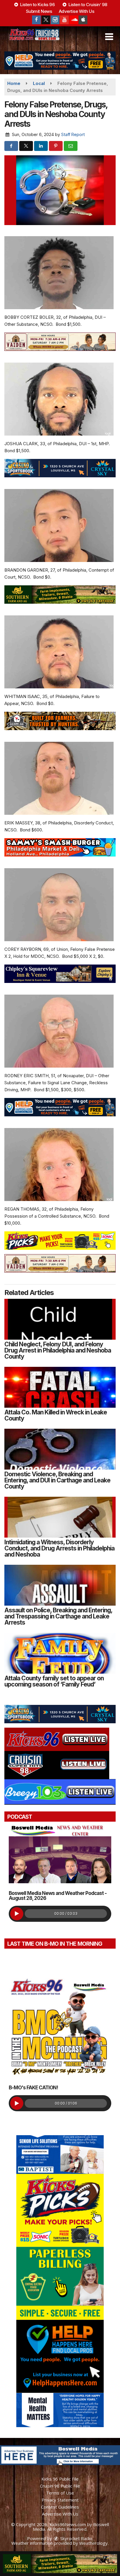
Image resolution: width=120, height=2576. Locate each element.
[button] (109, 37)
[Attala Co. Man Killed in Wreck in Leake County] (60, 1387)
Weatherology (93, 2543)
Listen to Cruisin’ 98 (87, 5)
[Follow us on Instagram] (55, 20)
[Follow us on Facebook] (36, 20)
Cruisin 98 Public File (60, 2486)
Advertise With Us (77, 11)
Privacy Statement (60, 2500)
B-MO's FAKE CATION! (33, 2088)
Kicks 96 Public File (60, 2479)
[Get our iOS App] (83, 20)
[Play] (17, 1914)
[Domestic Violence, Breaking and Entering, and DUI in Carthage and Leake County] (60, 1449)
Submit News (39, 11)
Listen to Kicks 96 (37, 5)
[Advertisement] (60, 61)
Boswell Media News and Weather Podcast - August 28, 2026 (58, 1896)
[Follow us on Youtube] (64, 20)
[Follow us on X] (46, 20)
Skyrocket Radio (76, 2538)
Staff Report (73, 134)
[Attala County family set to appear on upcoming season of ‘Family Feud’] (60, 1653)
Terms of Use (60, 2493)
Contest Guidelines (60, 2507)
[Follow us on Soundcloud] (74, 20)
